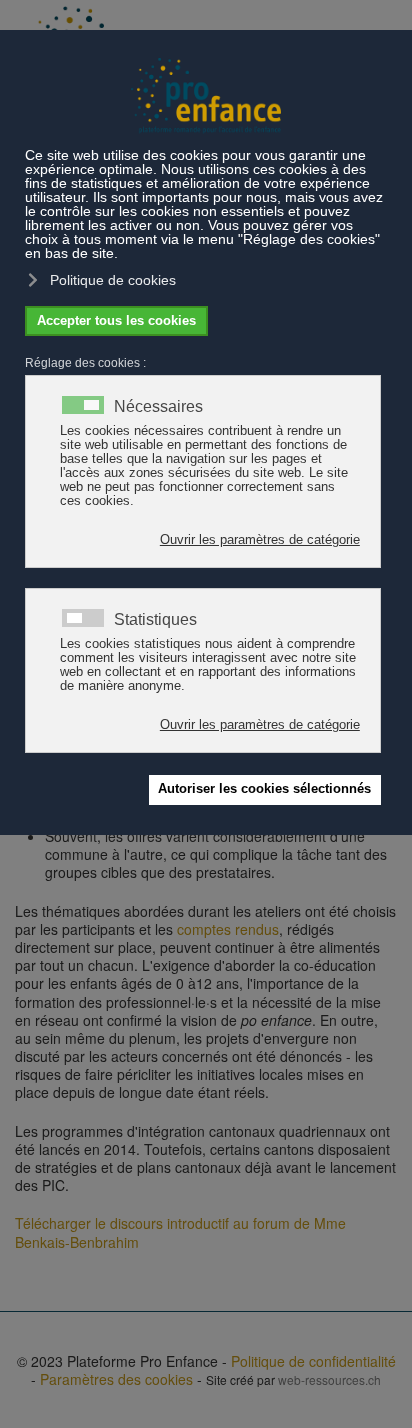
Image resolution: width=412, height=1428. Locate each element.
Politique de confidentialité (313, 1361)
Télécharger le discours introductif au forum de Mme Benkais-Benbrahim (180, 1232)
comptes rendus (228, 929)
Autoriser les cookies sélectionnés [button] (264, 789)
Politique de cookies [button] (113, 280)
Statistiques (155, 620)
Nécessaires (158, 407)
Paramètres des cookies (116, 1379)
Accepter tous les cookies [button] (116, 321)
